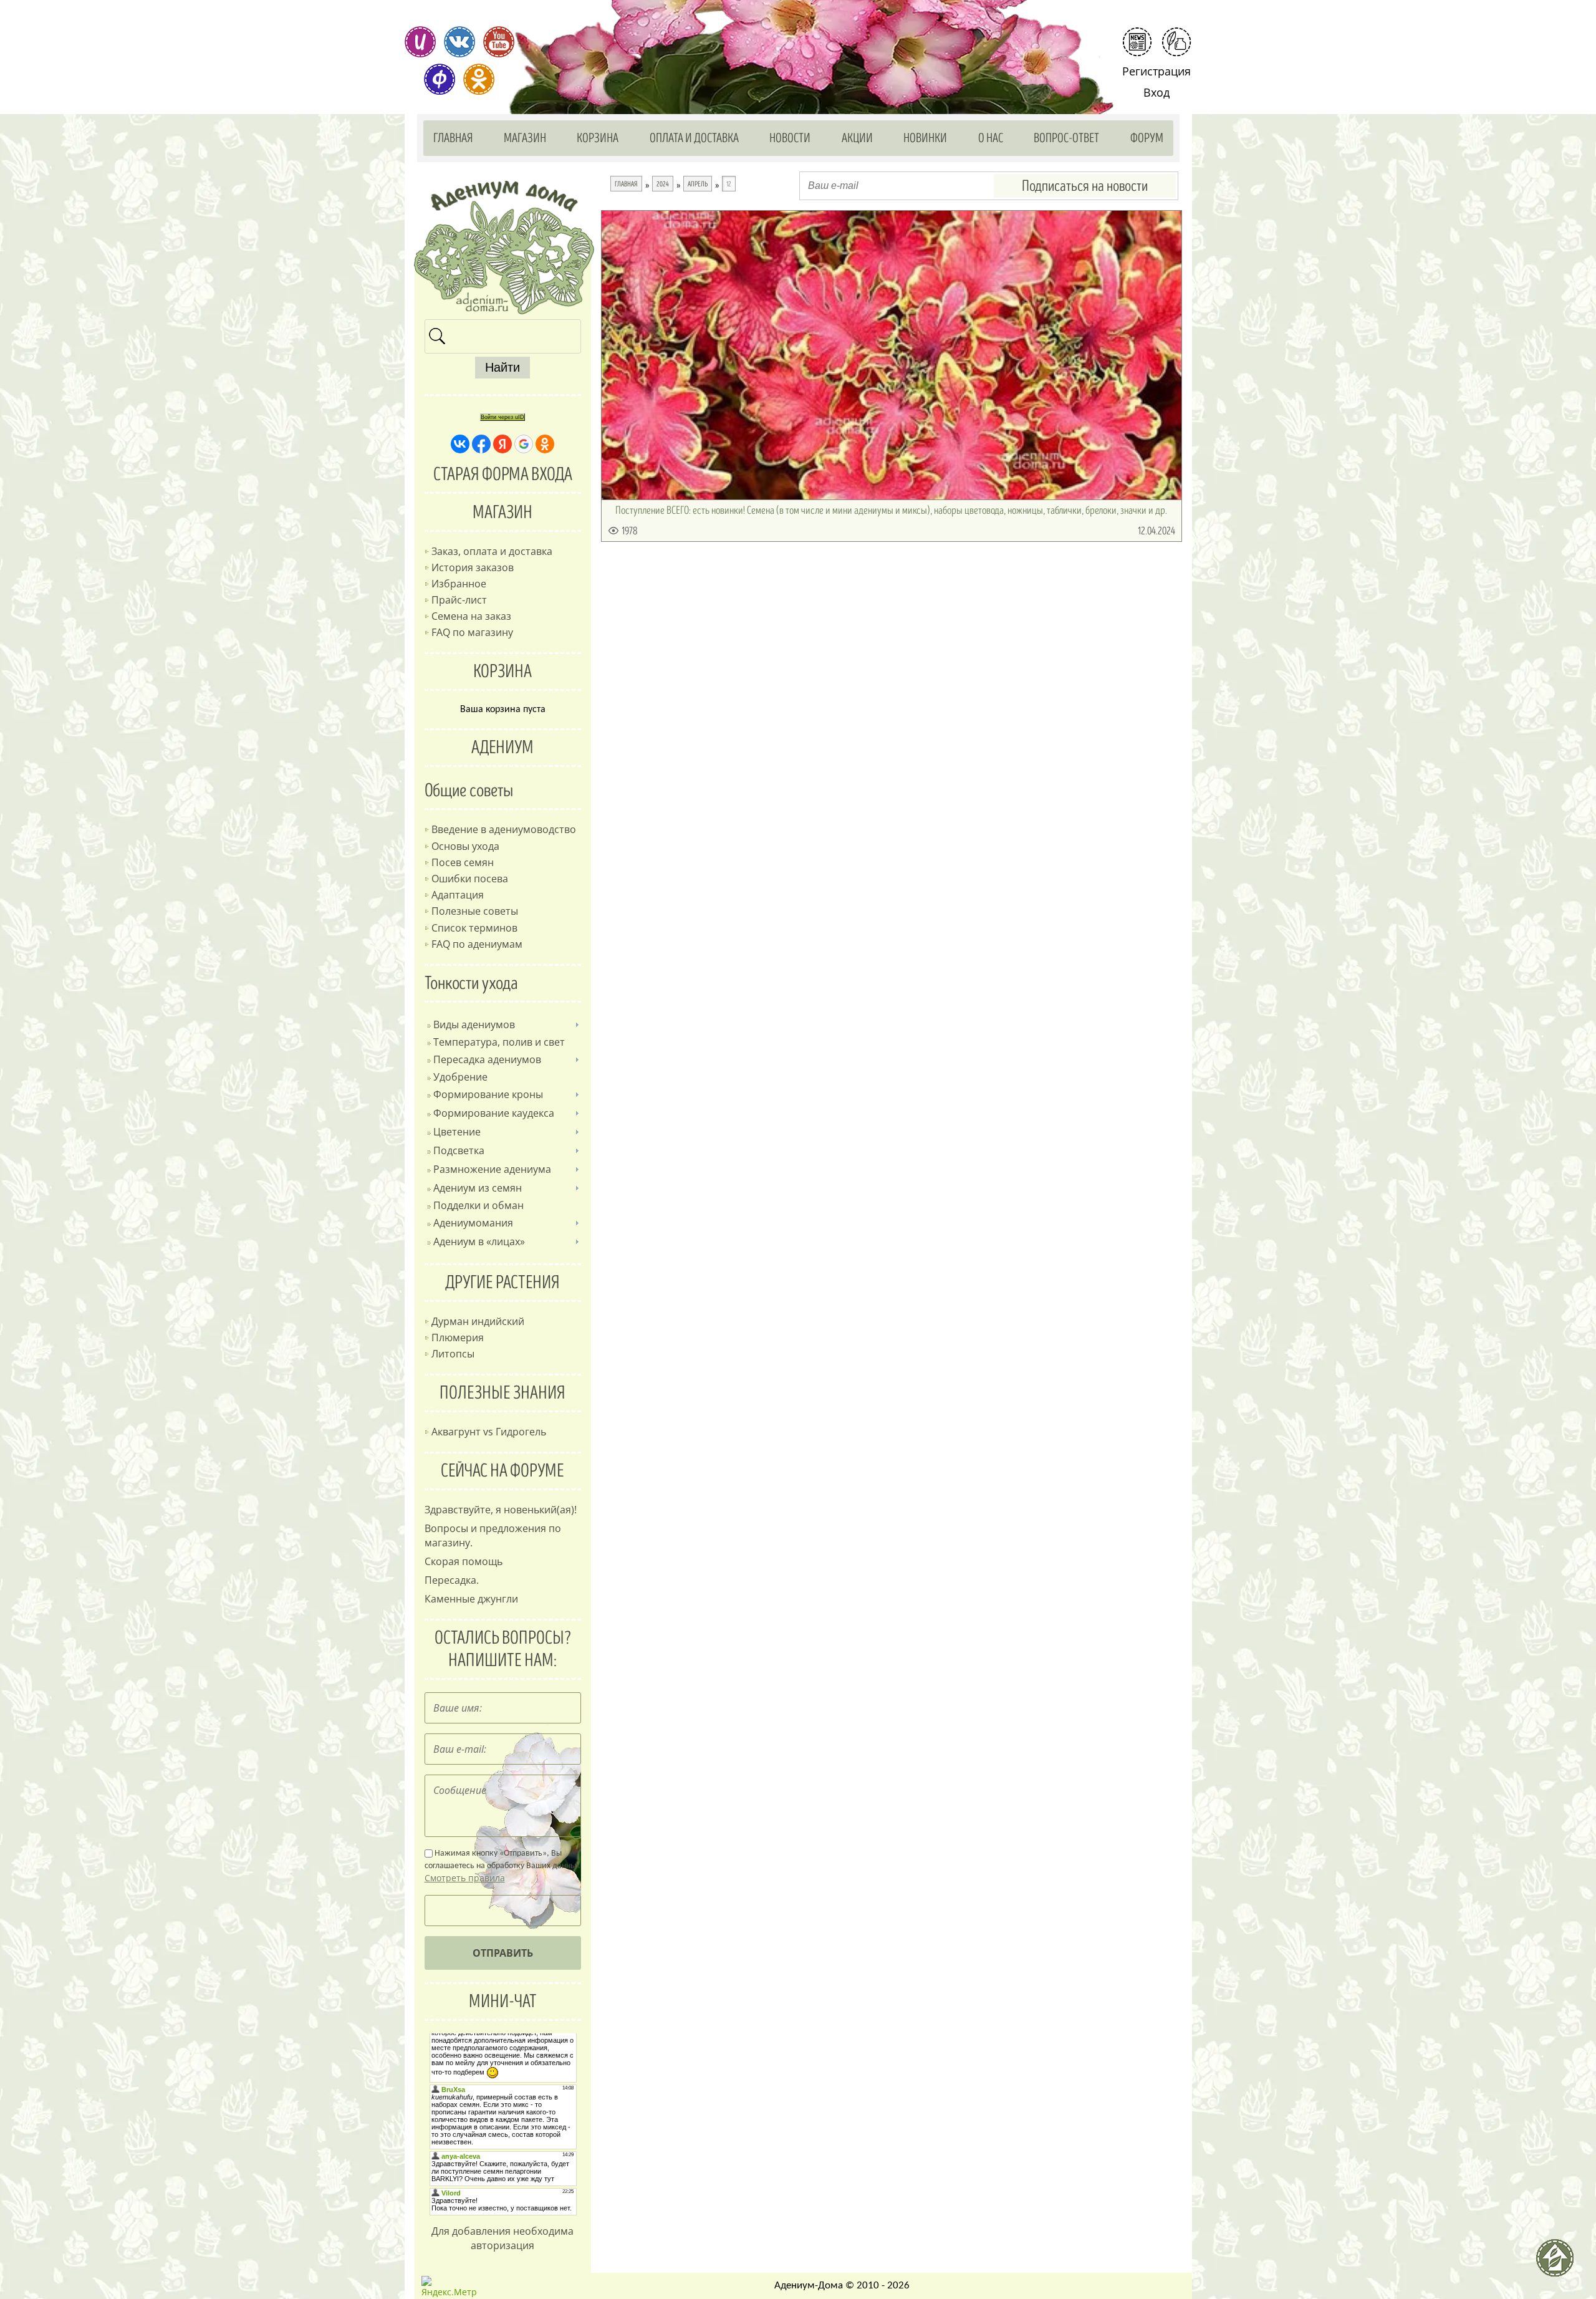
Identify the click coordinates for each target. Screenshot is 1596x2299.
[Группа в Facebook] (440, 79)
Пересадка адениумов (487, 1059)
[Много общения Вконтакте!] (459, 42)
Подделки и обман (478, 1205)
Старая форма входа (503, 475)
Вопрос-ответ (1066, 138)
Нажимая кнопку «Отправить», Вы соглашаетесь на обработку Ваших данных (502, 1866)
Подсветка (459, 1150)
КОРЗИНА (502, 672)
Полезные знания (502, 1393)
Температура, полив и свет (499, 1042)
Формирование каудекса (494, 1113)
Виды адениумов (474, 1024)
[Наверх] (1560, 2263)
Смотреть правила (465, 1878)
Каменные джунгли (471, 1599)
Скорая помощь (464, 1561)
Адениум (502, 748)
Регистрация (1156, 71)
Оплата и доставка (694, 138)
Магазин (525, 138)
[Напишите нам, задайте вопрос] (1176, 42)
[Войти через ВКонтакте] (460, 444)
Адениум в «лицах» (479, 1241)
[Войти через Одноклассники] (545, 444)
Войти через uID (502, 417)
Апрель (698, 184)
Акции (857, 138)
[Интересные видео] (499, 42)
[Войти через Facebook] (481, 444)
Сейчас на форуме (502, 1471)
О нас (991, 138)
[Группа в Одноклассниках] (479, 79)
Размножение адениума (492, 1169)
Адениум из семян (478, 1188)
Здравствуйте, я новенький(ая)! (501, 1510)
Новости (790, 138)
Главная (453, 138)
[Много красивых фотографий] (420, 42)
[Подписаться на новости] (1137, 42)
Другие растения (502, 1283)
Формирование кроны (488, 1094)
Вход (1156, 92)
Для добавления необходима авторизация (502, 2238)
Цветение (457, 1132)
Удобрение (460, 1077)
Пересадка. (452, 1580)
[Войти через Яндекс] (502, 444)
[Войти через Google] (524, 444)
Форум (1147, 138)
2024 (663, 184)
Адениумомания (473, 1223)
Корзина (598, 138)
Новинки (925, 138)
